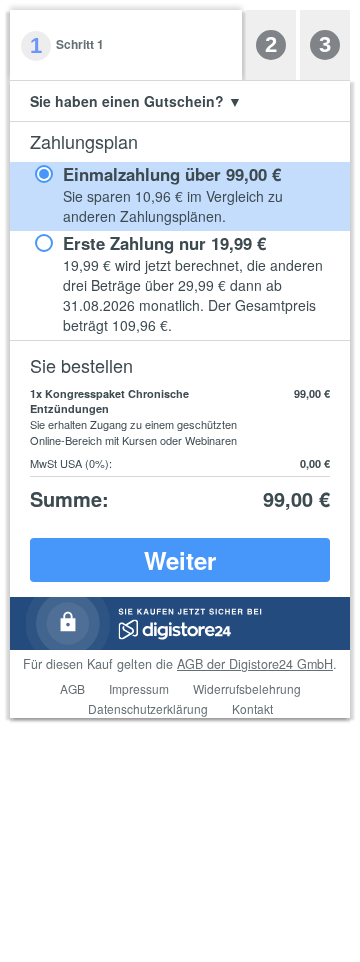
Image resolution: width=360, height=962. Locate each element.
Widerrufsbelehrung (247, 688)
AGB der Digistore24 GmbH (255, 664)
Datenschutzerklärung (148, 708)
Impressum (139, 688)
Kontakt (252, 708)
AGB (72, 688)
